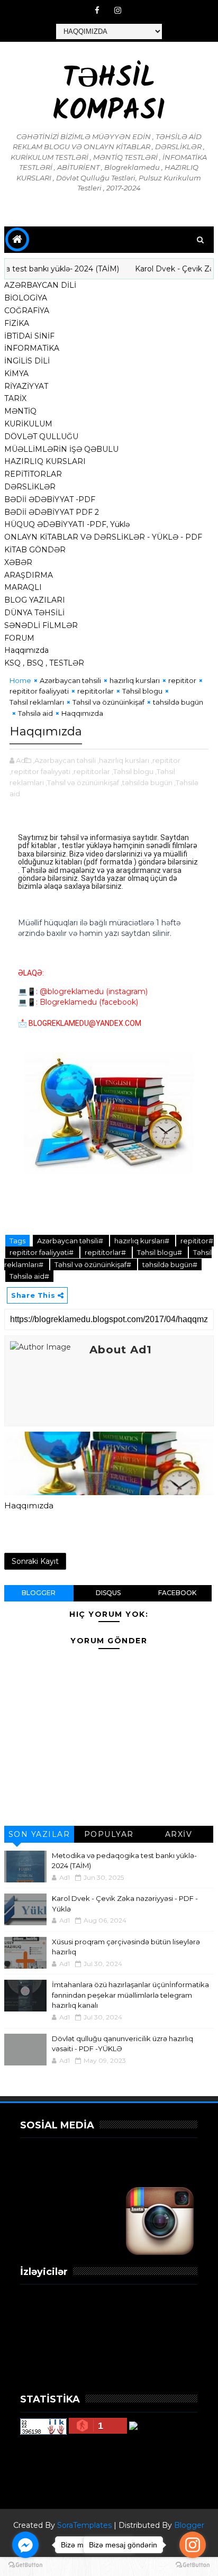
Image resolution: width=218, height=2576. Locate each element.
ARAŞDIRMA (29, 575)
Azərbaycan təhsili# (71, 1241)
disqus (108, 1593)
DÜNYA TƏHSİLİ (34, 613)
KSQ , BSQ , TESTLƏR (44, 663)
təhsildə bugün (178, 702)
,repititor (166, 760)
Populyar (109, 1834)
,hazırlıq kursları (123, 760)
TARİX (15, 398)
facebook (177, 1593)
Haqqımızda (26, 650)
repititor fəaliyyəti (39, 691)
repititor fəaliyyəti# (42, 1252)
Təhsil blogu (142, 691)
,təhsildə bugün (147, 782)
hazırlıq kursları (135, 680)
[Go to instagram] (193, 2545)
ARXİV (179, 1834)
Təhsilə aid (35, 713)
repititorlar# (106, 1252)
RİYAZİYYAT (26, 386)
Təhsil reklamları (37, 702)
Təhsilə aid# (29, 1276)
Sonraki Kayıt (35, 1561)
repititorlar (96, 691)
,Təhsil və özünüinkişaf (82, 782)
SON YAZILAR (39, 1834)
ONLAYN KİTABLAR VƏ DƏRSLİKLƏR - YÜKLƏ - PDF (103, 537)
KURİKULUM (28, 424)
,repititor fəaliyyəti (40, 771)
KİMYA (16, 374)
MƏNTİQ (20, 411)
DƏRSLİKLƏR (30, 487)
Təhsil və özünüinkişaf (108, 702)
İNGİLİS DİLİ (27, 361)
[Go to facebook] (25, 2545)
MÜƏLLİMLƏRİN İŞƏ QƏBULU (61, 449)
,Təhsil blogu (133, 771)
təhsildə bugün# (170, 1264)
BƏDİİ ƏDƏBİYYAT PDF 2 (52, 512)
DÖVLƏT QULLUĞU (41, 436)
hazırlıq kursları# (143, 1241)
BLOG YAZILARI (35, 600)
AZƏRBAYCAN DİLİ (40, 285)
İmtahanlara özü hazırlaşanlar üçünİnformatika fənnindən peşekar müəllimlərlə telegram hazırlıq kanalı (130, 1995)
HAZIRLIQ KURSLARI (45, 461)
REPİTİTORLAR (33, 474)
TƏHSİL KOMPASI (109, 95)
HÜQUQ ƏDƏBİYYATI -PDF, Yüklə (67, 524)
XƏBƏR (18, 562)
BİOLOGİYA (26, 298)
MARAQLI (23, 587)
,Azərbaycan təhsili (64, 760)
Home (20, 680)
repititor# (197, 1241)
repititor (182, 680)
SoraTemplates (84, 2525)
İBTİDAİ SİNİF (29, 336)
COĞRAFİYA (27, 311)
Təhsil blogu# (160, 1252)
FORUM (19, 638)
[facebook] (97, 11)
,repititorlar (91, 771)
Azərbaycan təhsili (70, 680)
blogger (39, 1593)
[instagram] (118, 11)
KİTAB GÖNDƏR (35, 550)
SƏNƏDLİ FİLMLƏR (41, 625)
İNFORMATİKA (32, 348)
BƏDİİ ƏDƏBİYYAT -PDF (50, 499)
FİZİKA (17, 323)
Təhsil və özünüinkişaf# (94, 1264)
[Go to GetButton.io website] (25, 2565)
